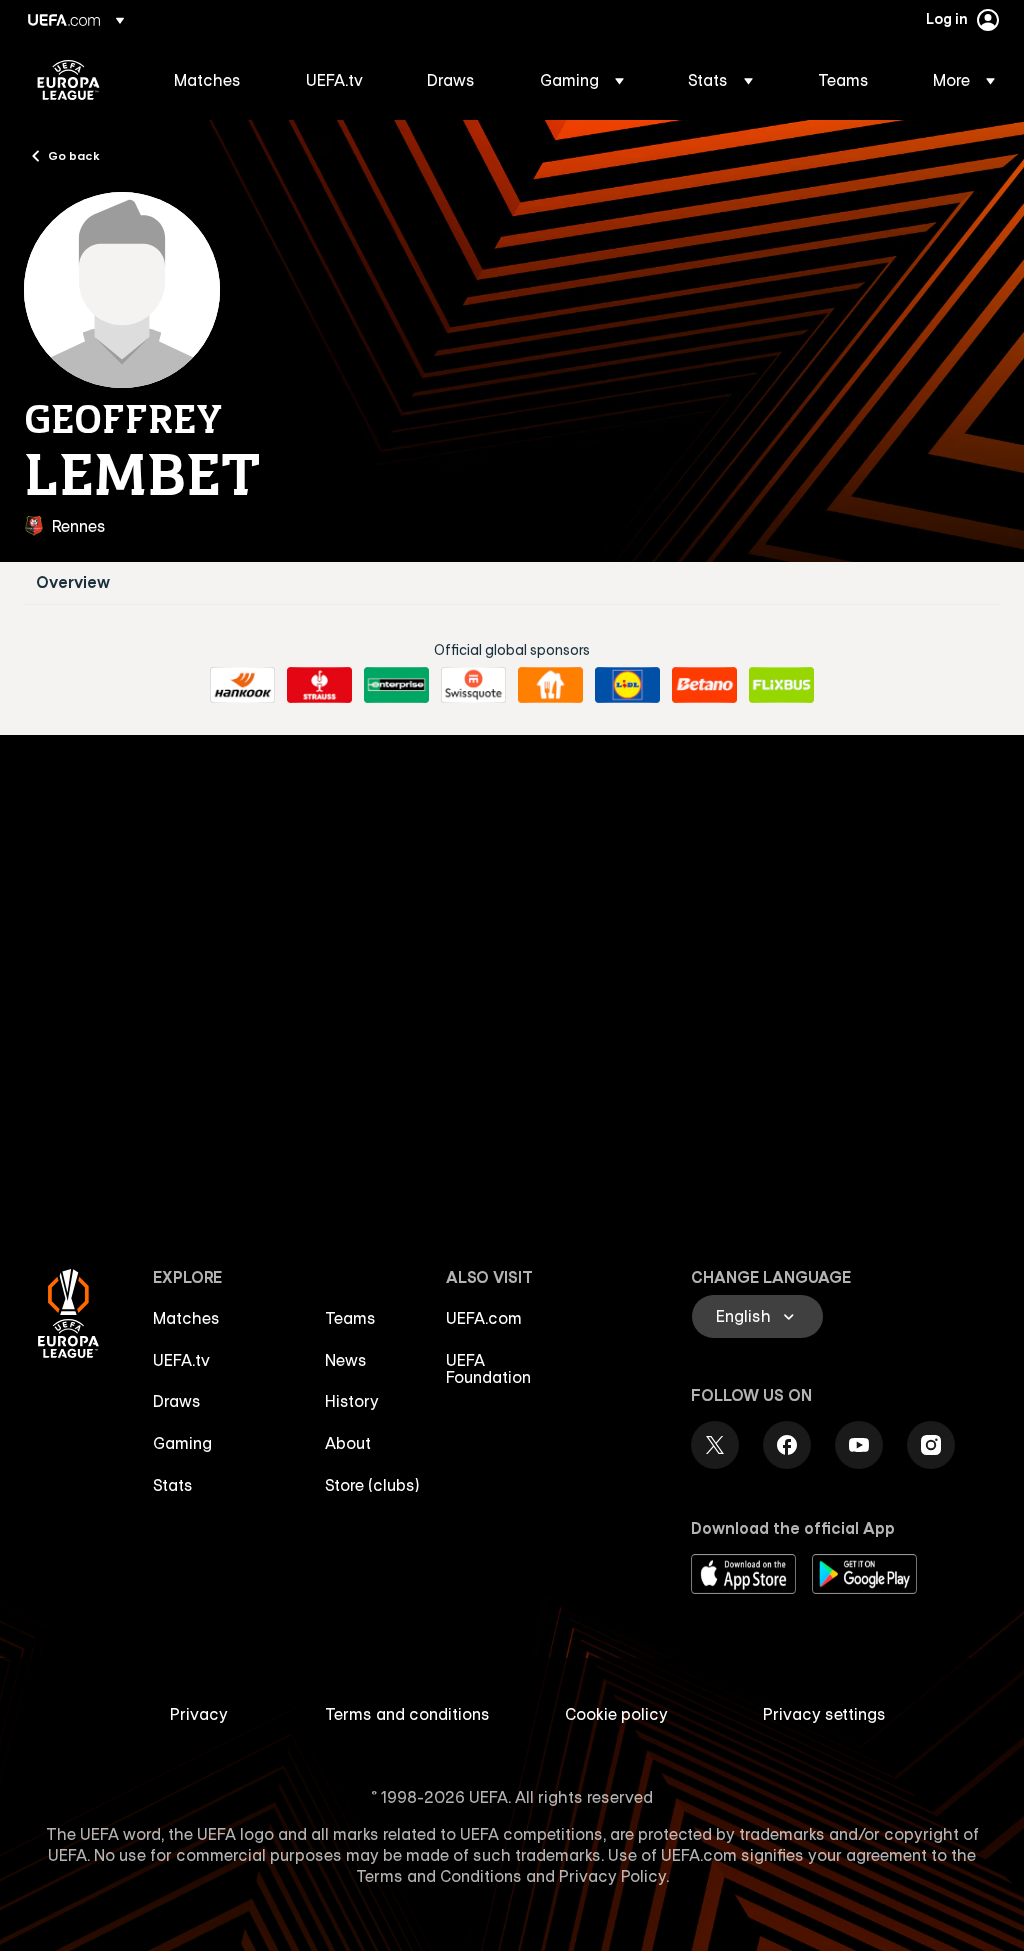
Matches (186, 1318)
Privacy (199, 1714)
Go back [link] (74, 155)
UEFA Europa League (68, 80)
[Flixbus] (781, 685)
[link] (207, 80)
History (352, 1401)
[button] (582, 80)
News (346, 1360)
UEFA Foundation (488, 1369)
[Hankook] (242, 685)
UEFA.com (484, 1318)
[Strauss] (319, 685)
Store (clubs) (372, 1485)
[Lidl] (627, 685)
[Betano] (704, 685)
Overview (73, 582)
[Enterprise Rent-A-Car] (396, 685)
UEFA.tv (181, 1360)
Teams (350, 1318)
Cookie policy (616, 1714)
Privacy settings (824, 1714)
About (348, 1443)
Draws (177, 1401)
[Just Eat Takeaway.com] (550, 685)
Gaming (182, 1443)
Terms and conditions (407, 1714)
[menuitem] (215, 80)
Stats (173, 1485)
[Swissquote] (473, 685)
